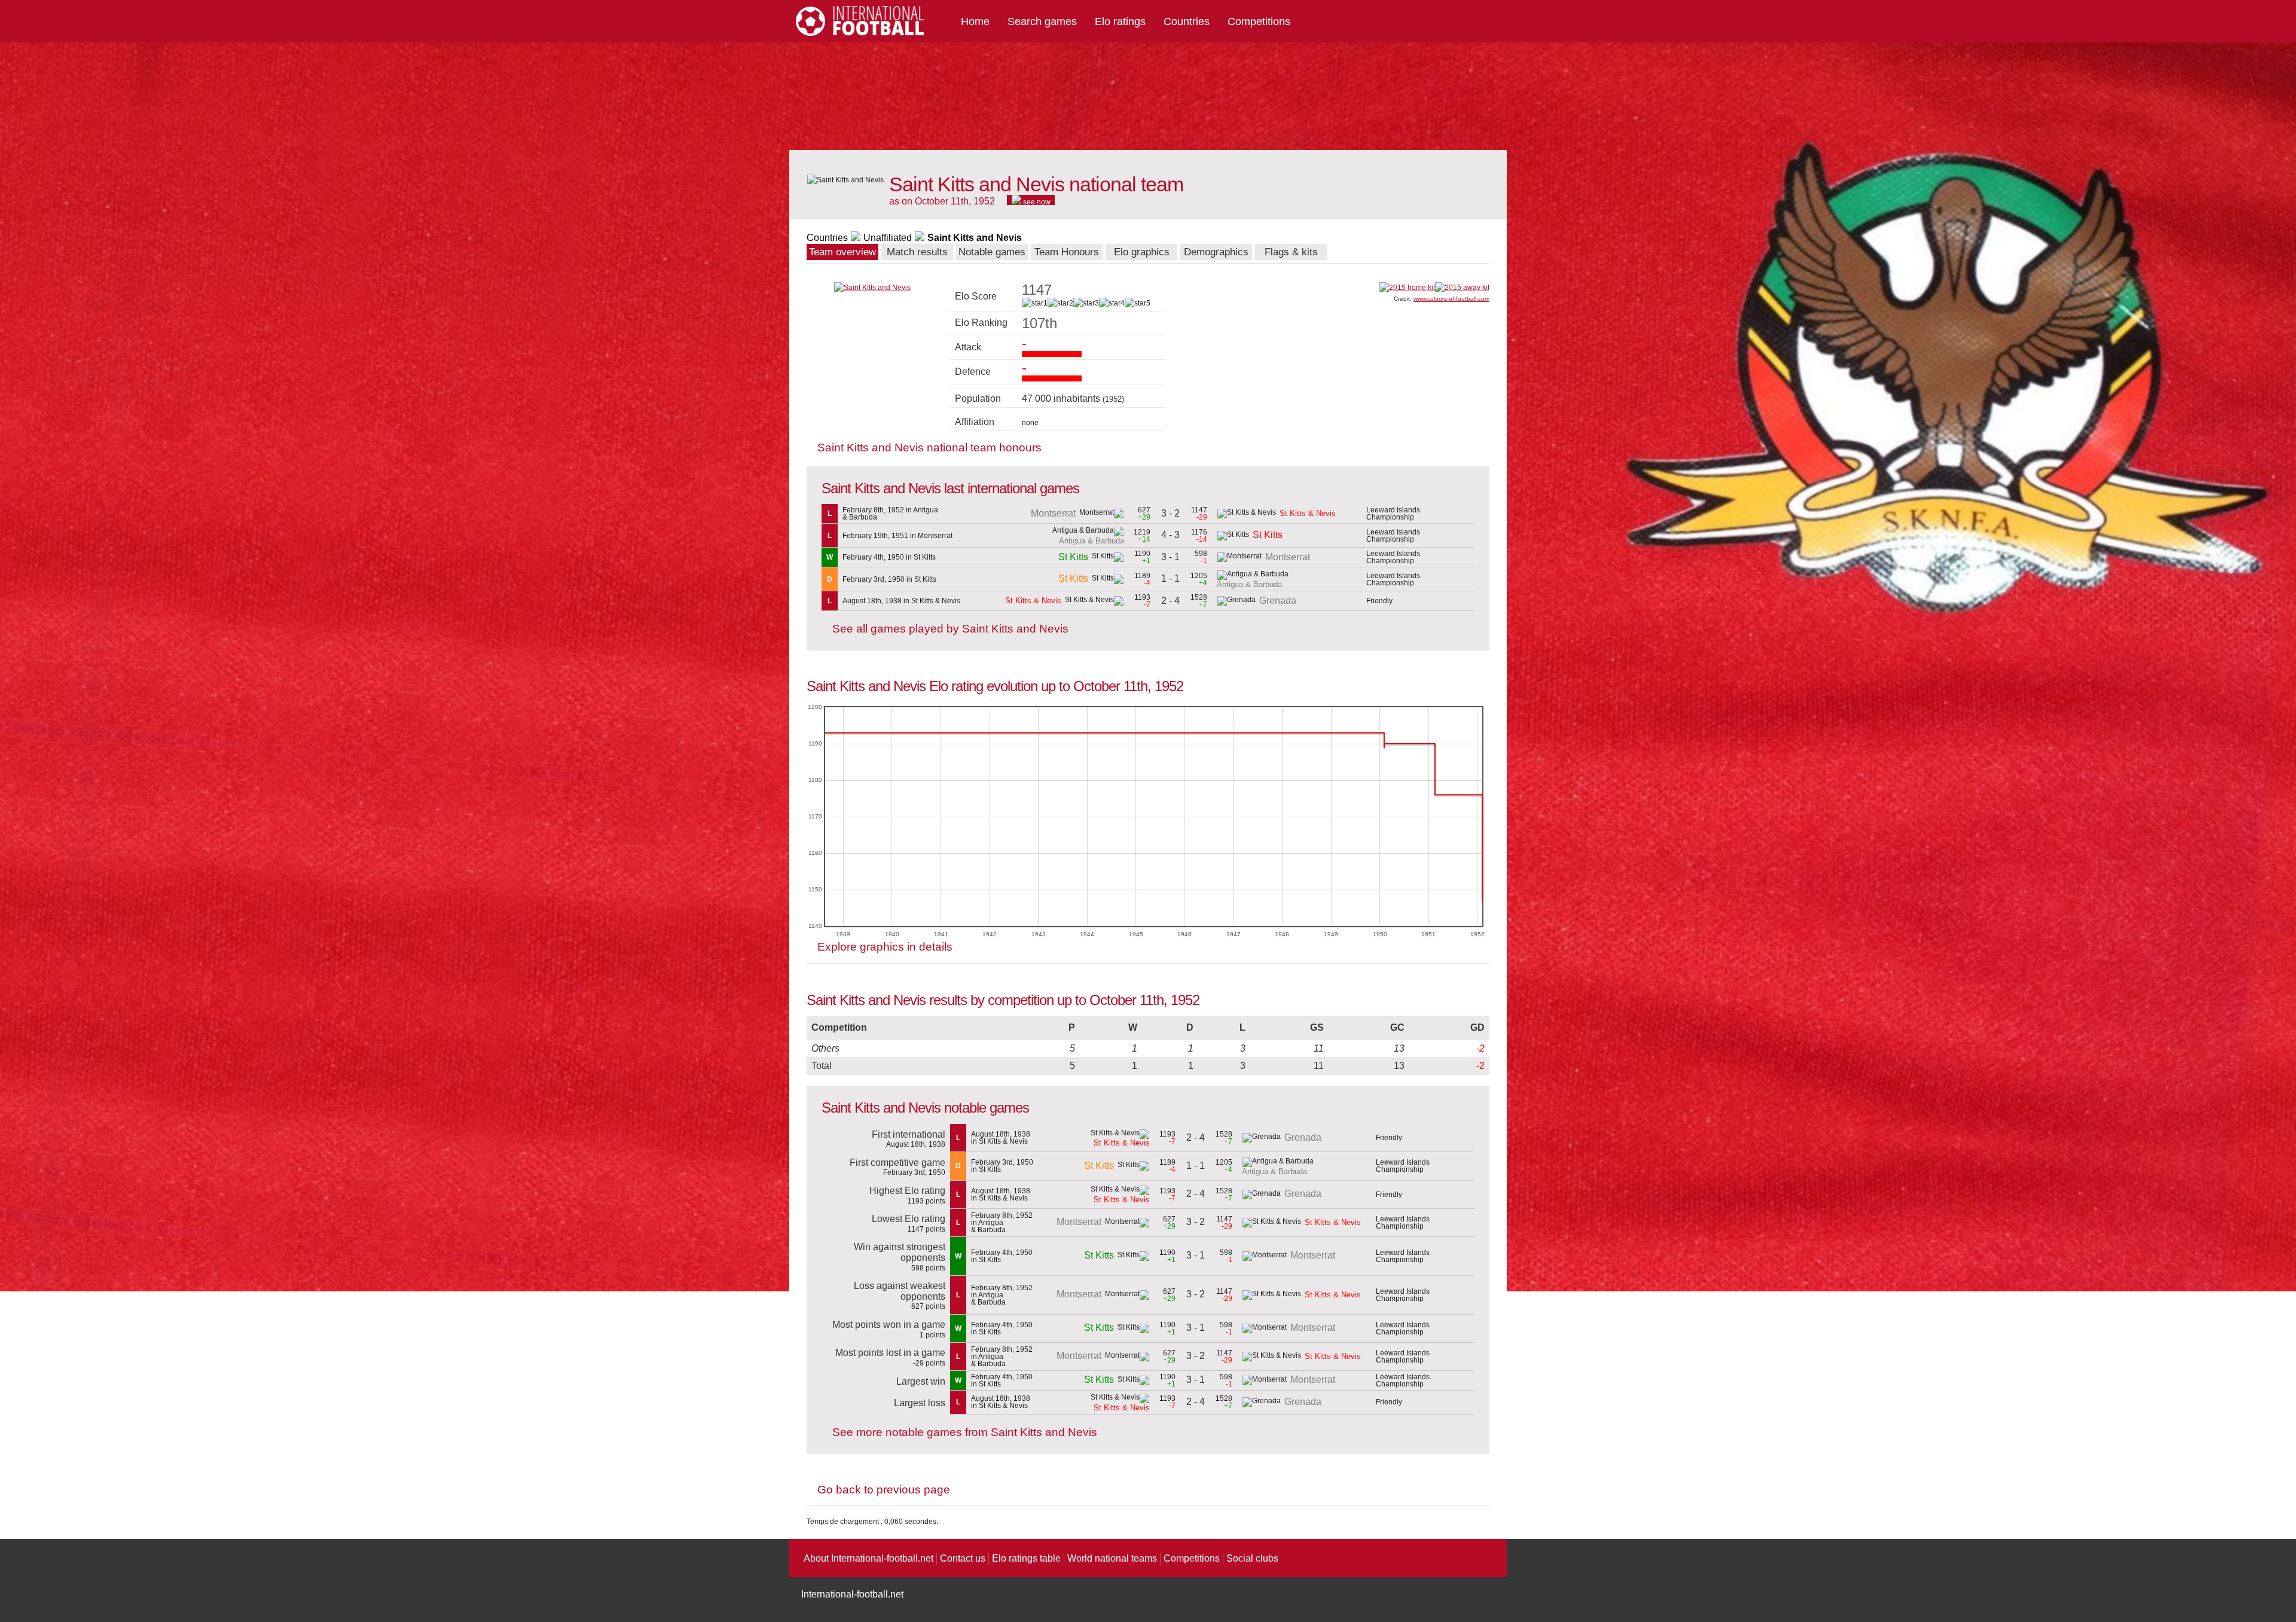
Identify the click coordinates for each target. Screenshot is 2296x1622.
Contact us (963, 1558)
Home (975, 22)
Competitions (1259, 22)
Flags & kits (1291, 252)
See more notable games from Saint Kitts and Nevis (965, 1432)
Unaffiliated (888, 238)
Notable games (992, 252)
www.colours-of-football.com (1451, 299)
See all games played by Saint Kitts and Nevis (950, 629)
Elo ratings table (1026, 1558)
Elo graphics (1142, 252)
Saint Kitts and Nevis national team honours (929, 447)
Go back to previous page (884, 1490)
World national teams (1112, 1558)
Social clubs (1252, 1558)
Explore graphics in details (885, 947)
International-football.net (852, 1594)
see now (1036, 201)
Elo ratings (1120, 22)
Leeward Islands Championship (1393, 514)
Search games (1042, 22)
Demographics (1216, 252)
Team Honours (1067, 252)
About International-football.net (868, 1558)
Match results (917, 252)
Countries (1187, 22)
